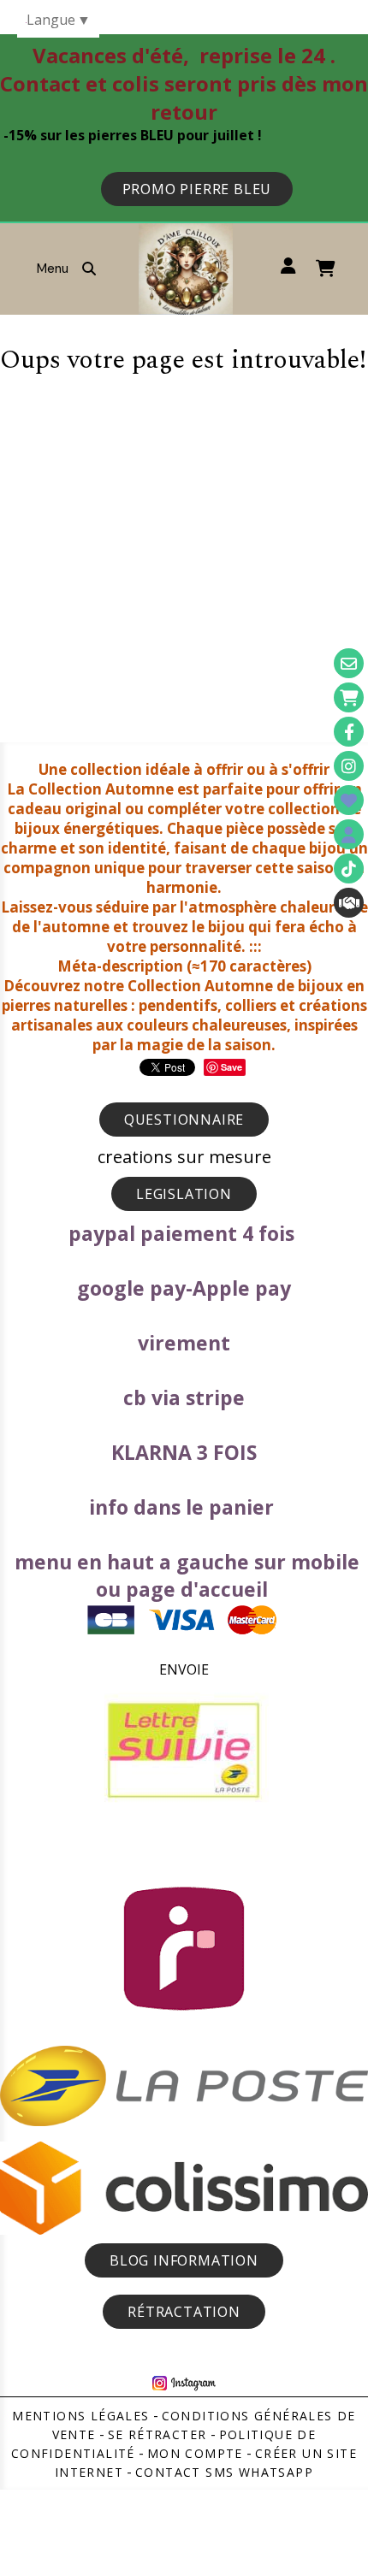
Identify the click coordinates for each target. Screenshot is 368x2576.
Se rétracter (157, 2434)
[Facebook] (349, 732)
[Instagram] (349, 766)
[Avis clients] (349, 800)
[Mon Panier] (349, 697)
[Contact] (349, 663)
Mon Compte (195, 2453)
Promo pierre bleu (197, 189)
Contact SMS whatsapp (224, 2472)
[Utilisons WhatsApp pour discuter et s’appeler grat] (349, 903)
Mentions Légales (80, 2416)
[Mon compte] (349, 834)
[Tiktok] (349, 869)
